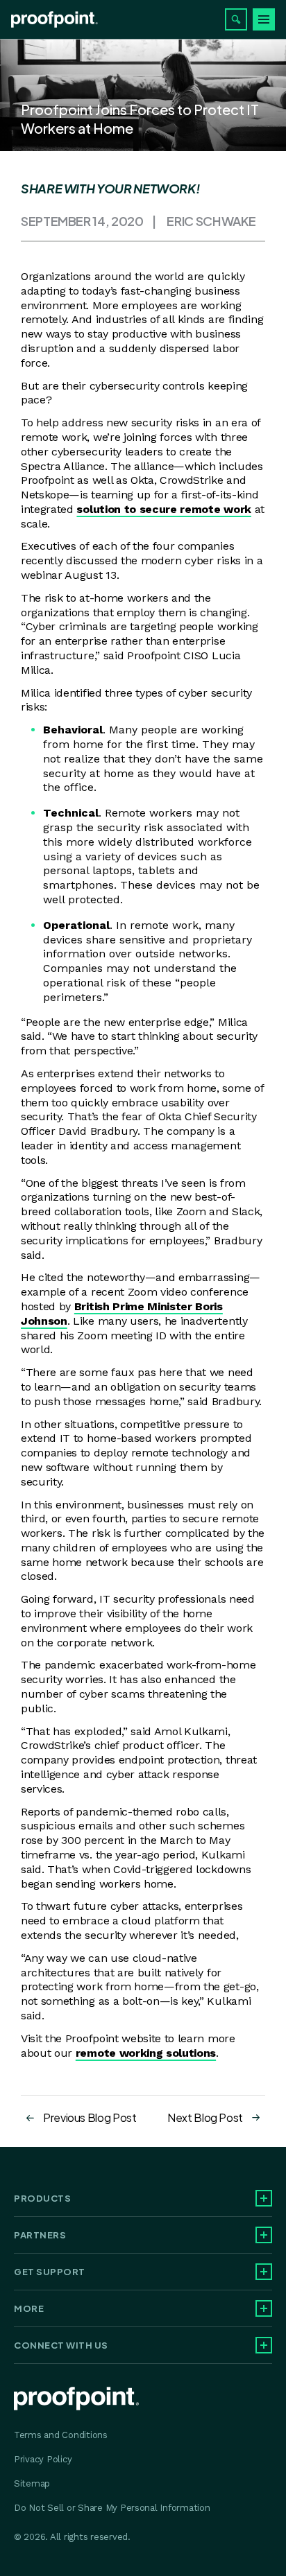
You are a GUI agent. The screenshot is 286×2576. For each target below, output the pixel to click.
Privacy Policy (43, 2459)
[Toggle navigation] (264, 19)
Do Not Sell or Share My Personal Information (112, 2508)
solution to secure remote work (163, 509)
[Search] (236, 19)
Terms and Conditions (61, 2435)
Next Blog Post (205, 2117)
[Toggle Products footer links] (264, 2198)
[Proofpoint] (54, 19)
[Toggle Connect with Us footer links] (264, 2345)
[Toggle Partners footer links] (264, 2235)
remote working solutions (146, 2053)
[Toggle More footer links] (264, 2308)
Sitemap (32, 2483)
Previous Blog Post (90, 2117)
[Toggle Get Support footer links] (264, 2272)
